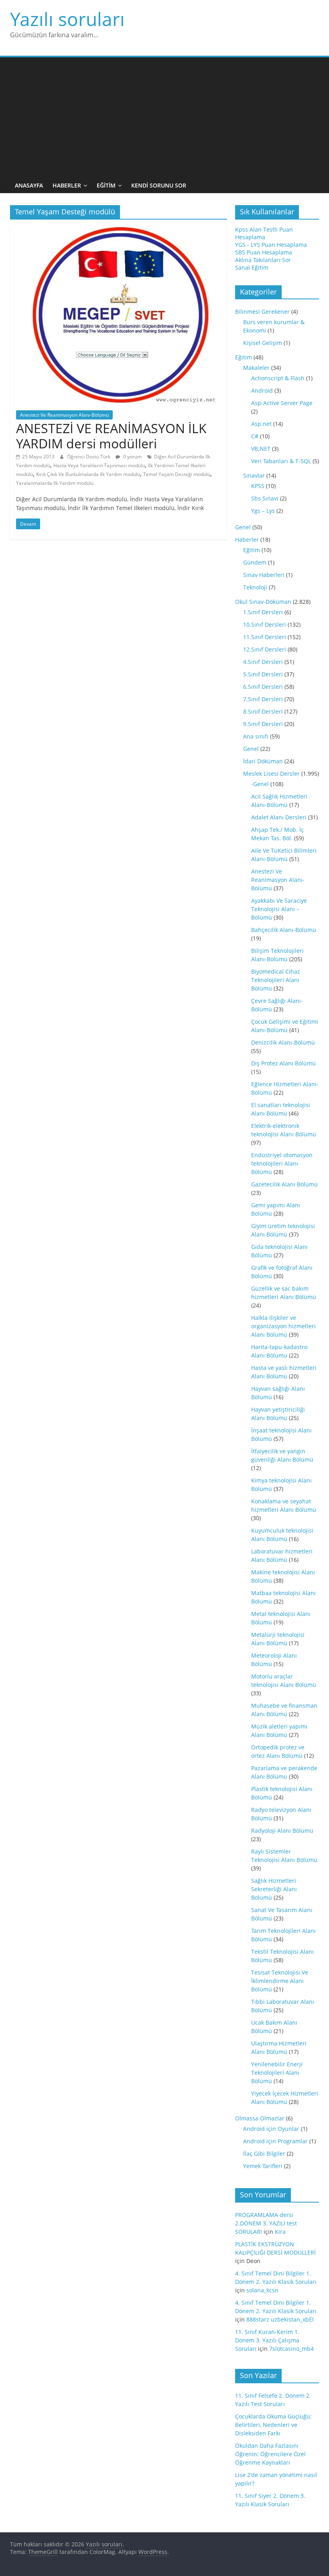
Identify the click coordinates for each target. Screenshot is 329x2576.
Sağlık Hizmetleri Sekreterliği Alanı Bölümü (274, 1889)
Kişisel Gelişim (263, 343)
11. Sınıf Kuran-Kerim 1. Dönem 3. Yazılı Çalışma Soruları (267, 2340)
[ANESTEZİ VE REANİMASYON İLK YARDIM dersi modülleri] (119, 230)
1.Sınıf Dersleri (263, 612)
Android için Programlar (275, 2141)
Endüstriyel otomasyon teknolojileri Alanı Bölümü (282, 1163)
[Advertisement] (165, 117)
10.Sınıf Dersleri (265, 624)
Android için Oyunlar (271, 2129)
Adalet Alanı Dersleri (279, 817)
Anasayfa (29, 185)
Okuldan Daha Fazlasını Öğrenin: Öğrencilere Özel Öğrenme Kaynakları (270, 2454)
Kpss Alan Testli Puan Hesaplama (264, 233)
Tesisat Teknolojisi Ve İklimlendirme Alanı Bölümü (280, 1981)
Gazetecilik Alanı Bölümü (284, 1184)
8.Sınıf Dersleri (263, 711)
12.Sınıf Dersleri (265, 649)
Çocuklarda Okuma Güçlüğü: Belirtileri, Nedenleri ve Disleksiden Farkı (273, 2425)
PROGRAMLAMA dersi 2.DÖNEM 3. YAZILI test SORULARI (266, 2223)
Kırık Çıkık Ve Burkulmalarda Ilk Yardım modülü (88, 474)
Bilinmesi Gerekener (262, 312)
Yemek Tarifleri (263, 2166)
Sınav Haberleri (264, 575)
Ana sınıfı (256, 736)
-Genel (260, 784)
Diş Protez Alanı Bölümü (283, 1063)
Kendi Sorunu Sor (159, 185)
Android (262, 390)
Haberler (67, 185)
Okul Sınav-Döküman (263, 602)
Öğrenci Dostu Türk (89, 457)
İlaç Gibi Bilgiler (264, 2153)
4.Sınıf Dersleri (263, 662)
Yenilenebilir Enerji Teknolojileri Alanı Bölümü (277, 2073)
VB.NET (261, 449)
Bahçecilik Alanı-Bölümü (284, 930)
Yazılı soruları (67, 19)
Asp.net (261, 424)
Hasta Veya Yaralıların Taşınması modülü (99, 465)
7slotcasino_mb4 (291, 2349)
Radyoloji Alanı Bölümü (282, 1831)
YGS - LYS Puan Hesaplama (271, 245)
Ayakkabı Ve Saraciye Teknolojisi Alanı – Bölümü (279, 909)
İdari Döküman (263, 761)
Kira (280, 2232)
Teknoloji (255, 587)
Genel (243, 527)
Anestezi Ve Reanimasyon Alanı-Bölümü (64, 415)
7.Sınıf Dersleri (263, 699)
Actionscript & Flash (278, 378)
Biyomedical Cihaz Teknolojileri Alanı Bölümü (276, 980)
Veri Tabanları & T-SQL (281, 461)
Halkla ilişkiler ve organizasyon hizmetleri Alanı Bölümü (283, 1326)
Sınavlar (254, 475)
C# (255, 436)
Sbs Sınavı (265, 498)
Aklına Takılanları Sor (263, 260)
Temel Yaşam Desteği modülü (177, 474)
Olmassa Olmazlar (260, 2118)
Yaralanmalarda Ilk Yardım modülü (55, 483)
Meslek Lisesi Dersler (271, 774)
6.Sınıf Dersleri (263, 687)
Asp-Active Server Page (282, 403)
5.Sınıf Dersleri (263, 674)
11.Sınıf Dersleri (265, 637)
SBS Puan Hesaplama (264, 252)
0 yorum (132, 457)
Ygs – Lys (263, 511)
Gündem (255, 562)
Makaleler (256, 368)
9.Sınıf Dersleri (263, 724)
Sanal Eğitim (252, 267)
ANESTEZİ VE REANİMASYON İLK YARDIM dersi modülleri (111, 436)
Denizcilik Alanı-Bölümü (283, 1042)
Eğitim (106, 185)
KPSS (258, 486)
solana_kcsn (262, 2290)
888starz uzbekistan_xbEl (280, 2319)
